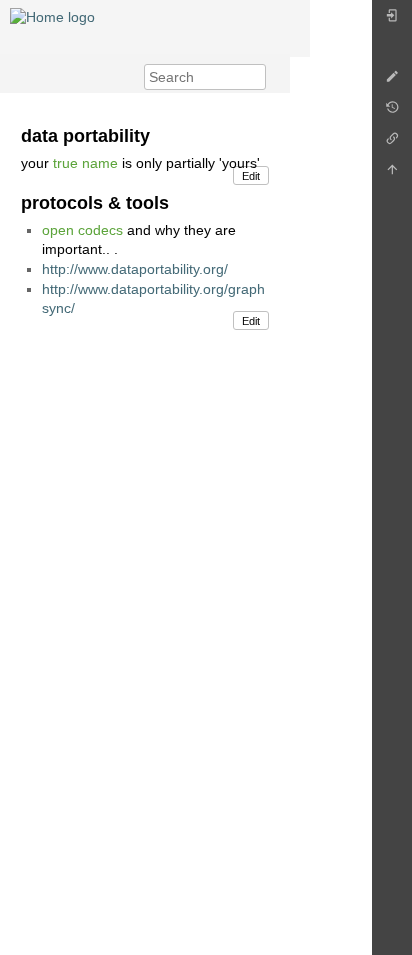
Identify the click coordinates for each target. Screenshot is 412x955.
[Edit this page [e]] (392, 81)
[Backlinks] (392, 143)
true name (85, 163)
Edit (251, 176)
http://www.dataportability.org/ (135, 269)
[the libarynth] (52, 16)
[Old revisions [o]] (392, 112)
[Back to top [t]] (392, 174)
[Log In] (392, 20)
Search (255, 77)
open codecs (82, 230)
